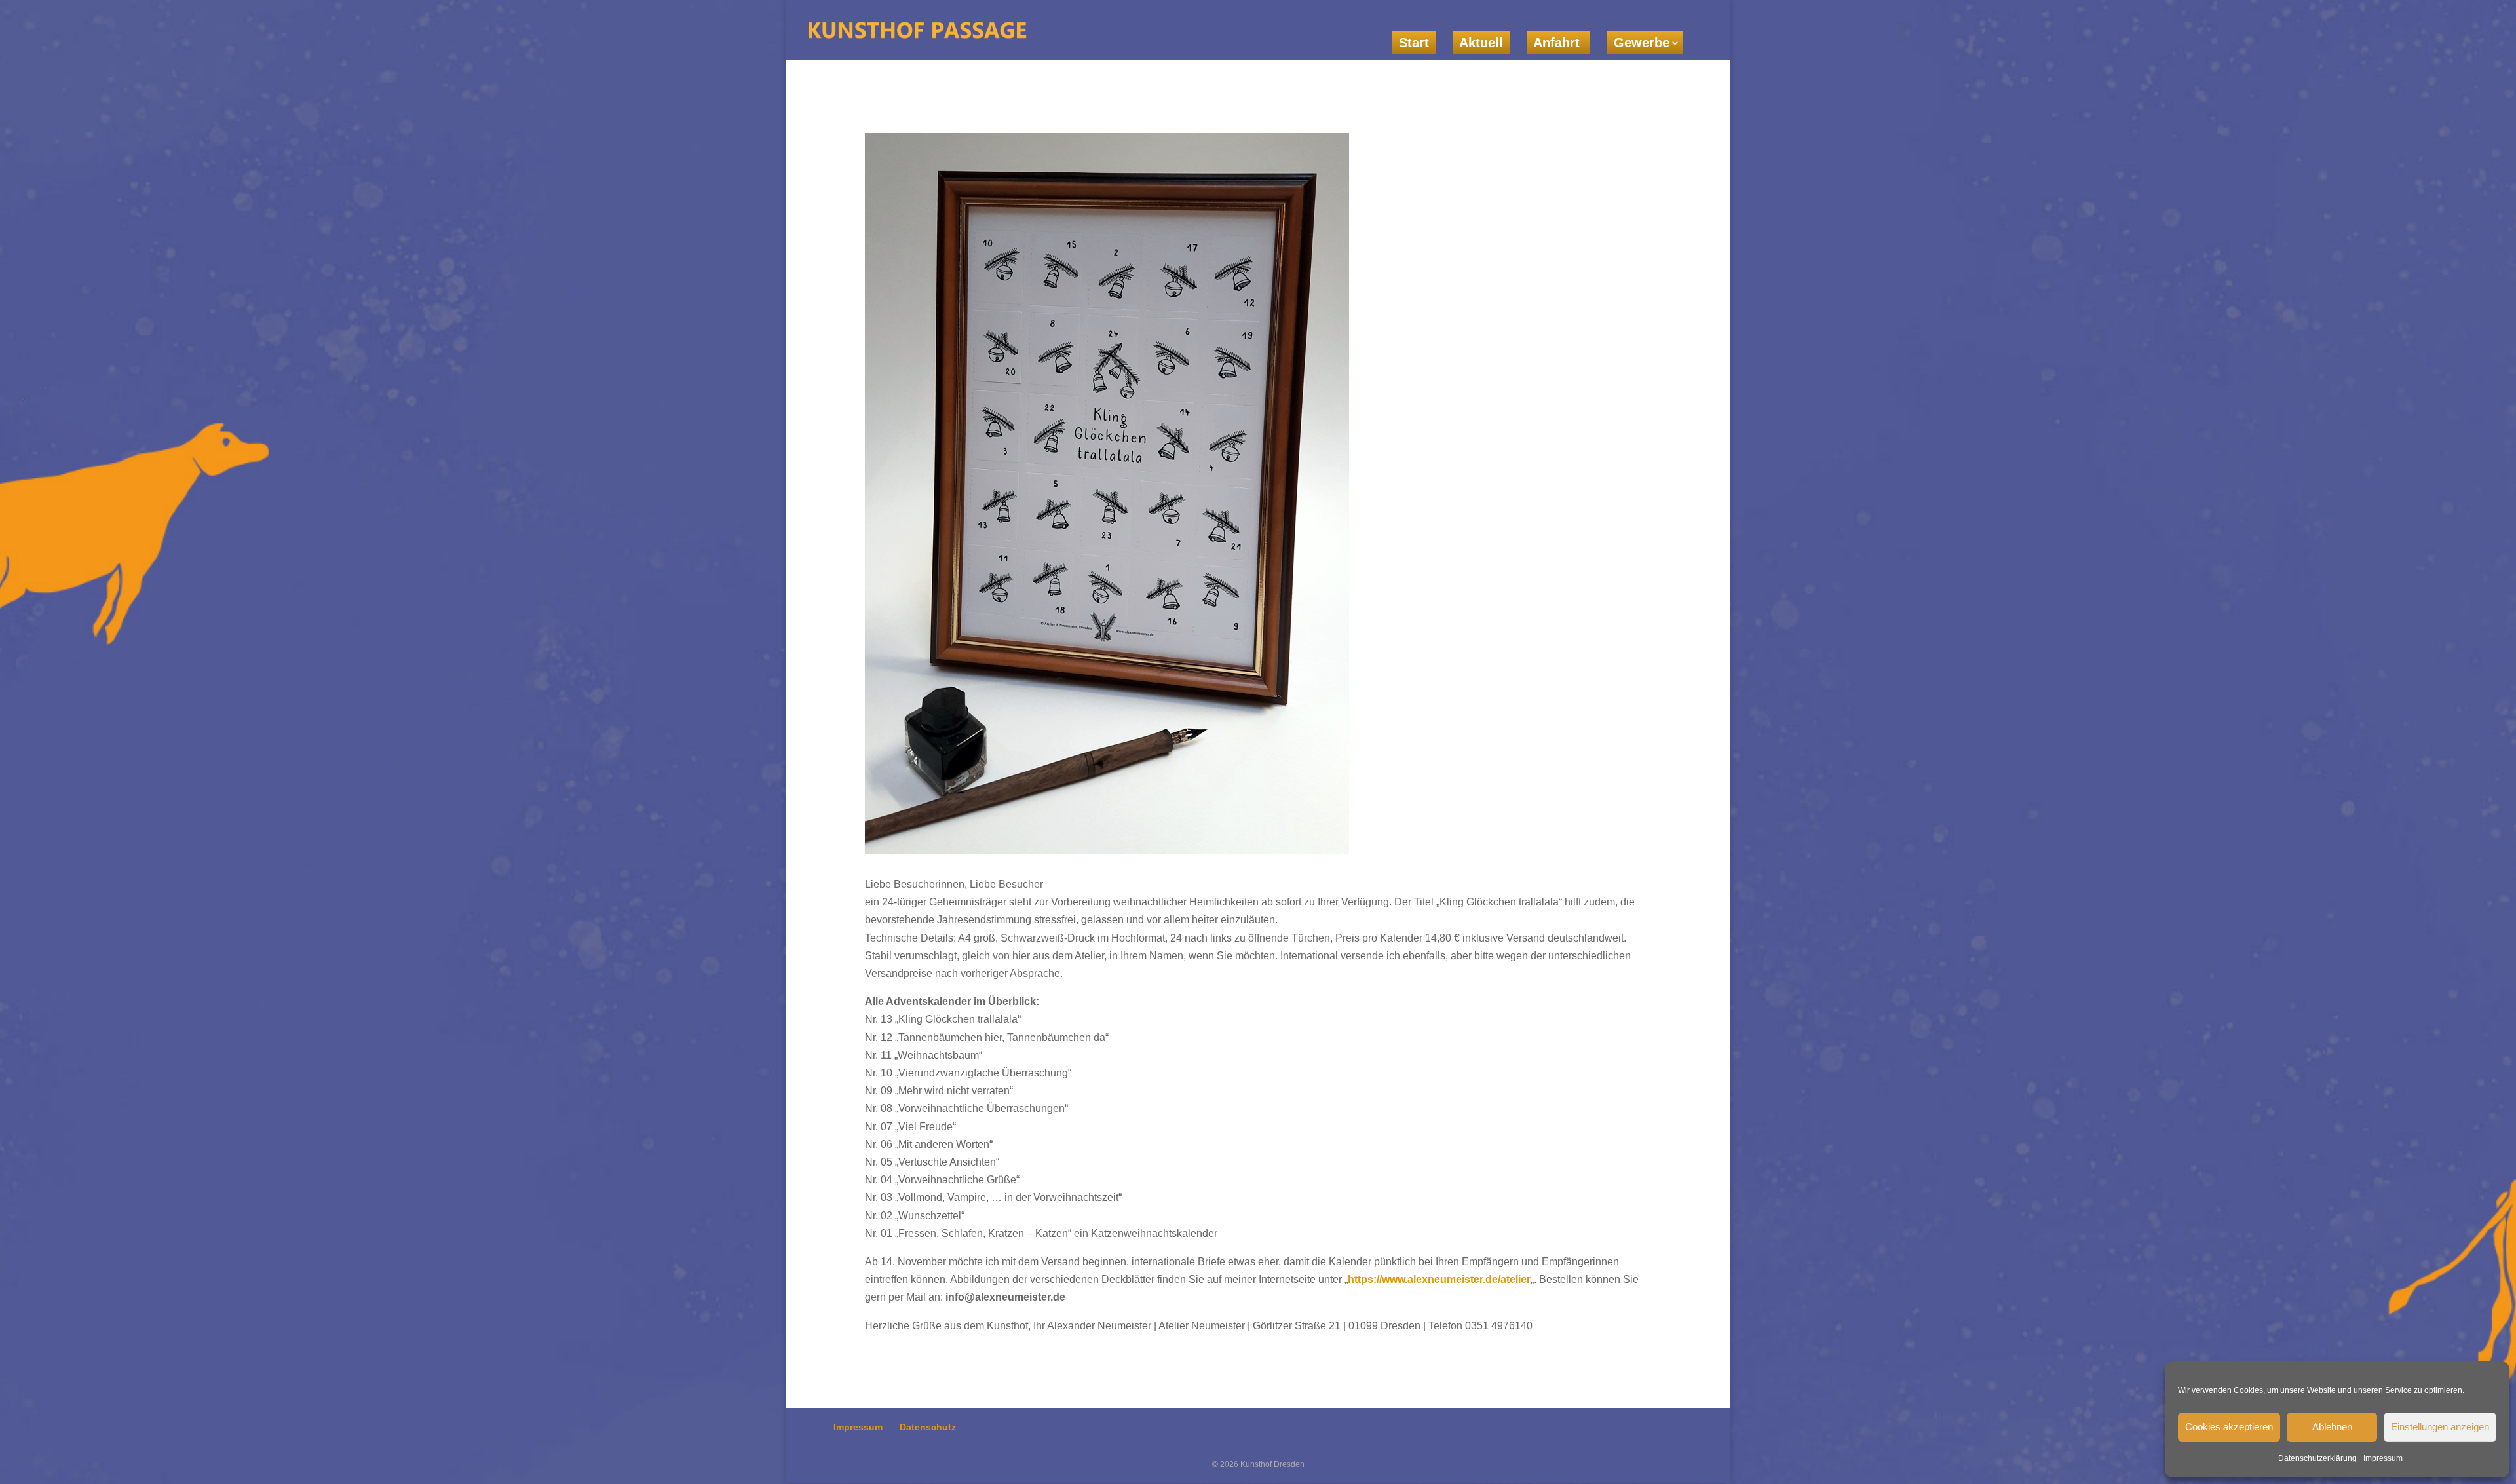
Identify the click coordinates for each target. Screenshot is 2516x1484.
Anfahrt (1558, 43)
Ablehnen (2332, 1427)
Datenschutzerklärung (2317, 1458)
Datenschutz (928, 1427)
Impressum (2383, 1458)
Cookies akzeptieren (2229, 1427)
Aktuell (1481, 43)
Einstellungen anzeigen (2440, 1427)
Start (1414, 43)
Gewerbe (1642, 43)
